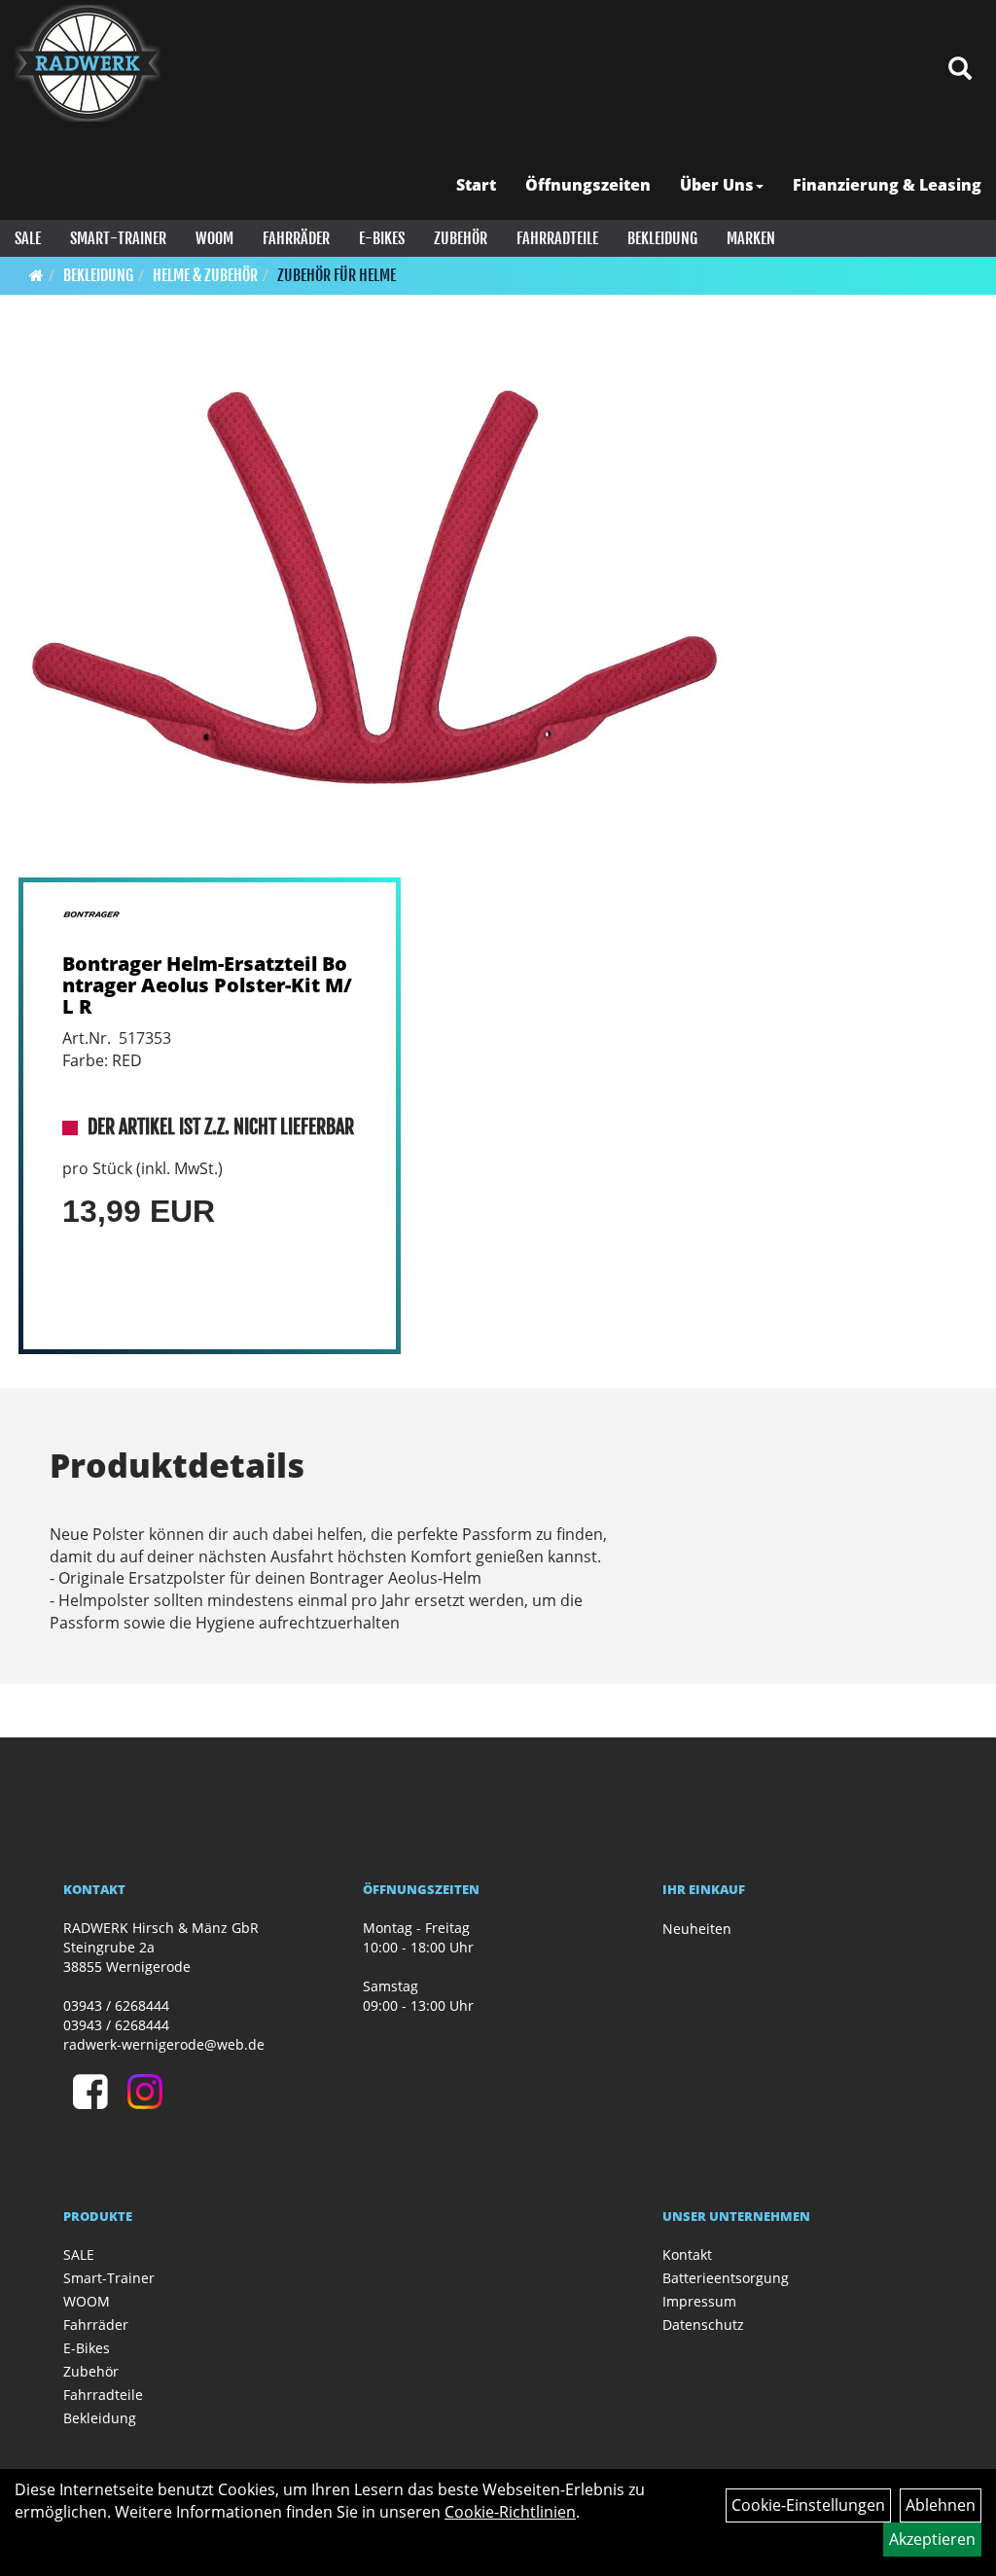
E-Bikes (382, 238)
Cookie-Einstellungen (808, 2505)
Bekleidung (662, 238)
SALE (28, 238)
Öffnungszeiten (588, 185)
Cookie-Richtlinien (510, 2512)
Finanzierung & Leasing (887, 185)
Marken (751, 238)
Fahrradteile (557, 238)
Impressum (699, 2301)
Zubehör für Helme (337, 275)
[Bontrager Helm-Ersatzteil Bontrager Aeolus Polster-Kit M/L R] (374, 610)
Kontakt (687, 2254)
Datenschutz (703, 2325)
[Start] (36, 275)
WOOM (214, 238)
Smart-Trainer (118, 238)
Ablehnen (941, 2505)
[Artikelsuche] (960, 70)
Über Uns (717, 185)
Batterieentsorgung (726, 2278)
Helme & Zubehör (205, 275)
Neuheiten (697, 1929)
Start (476, 185)
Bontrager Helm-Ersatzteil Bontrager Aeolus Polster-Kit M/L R (207, 985)
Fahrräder (296, 238)
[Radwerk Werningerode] (88, 63)
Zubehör (461, 238)
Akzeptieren (932, 2539)
